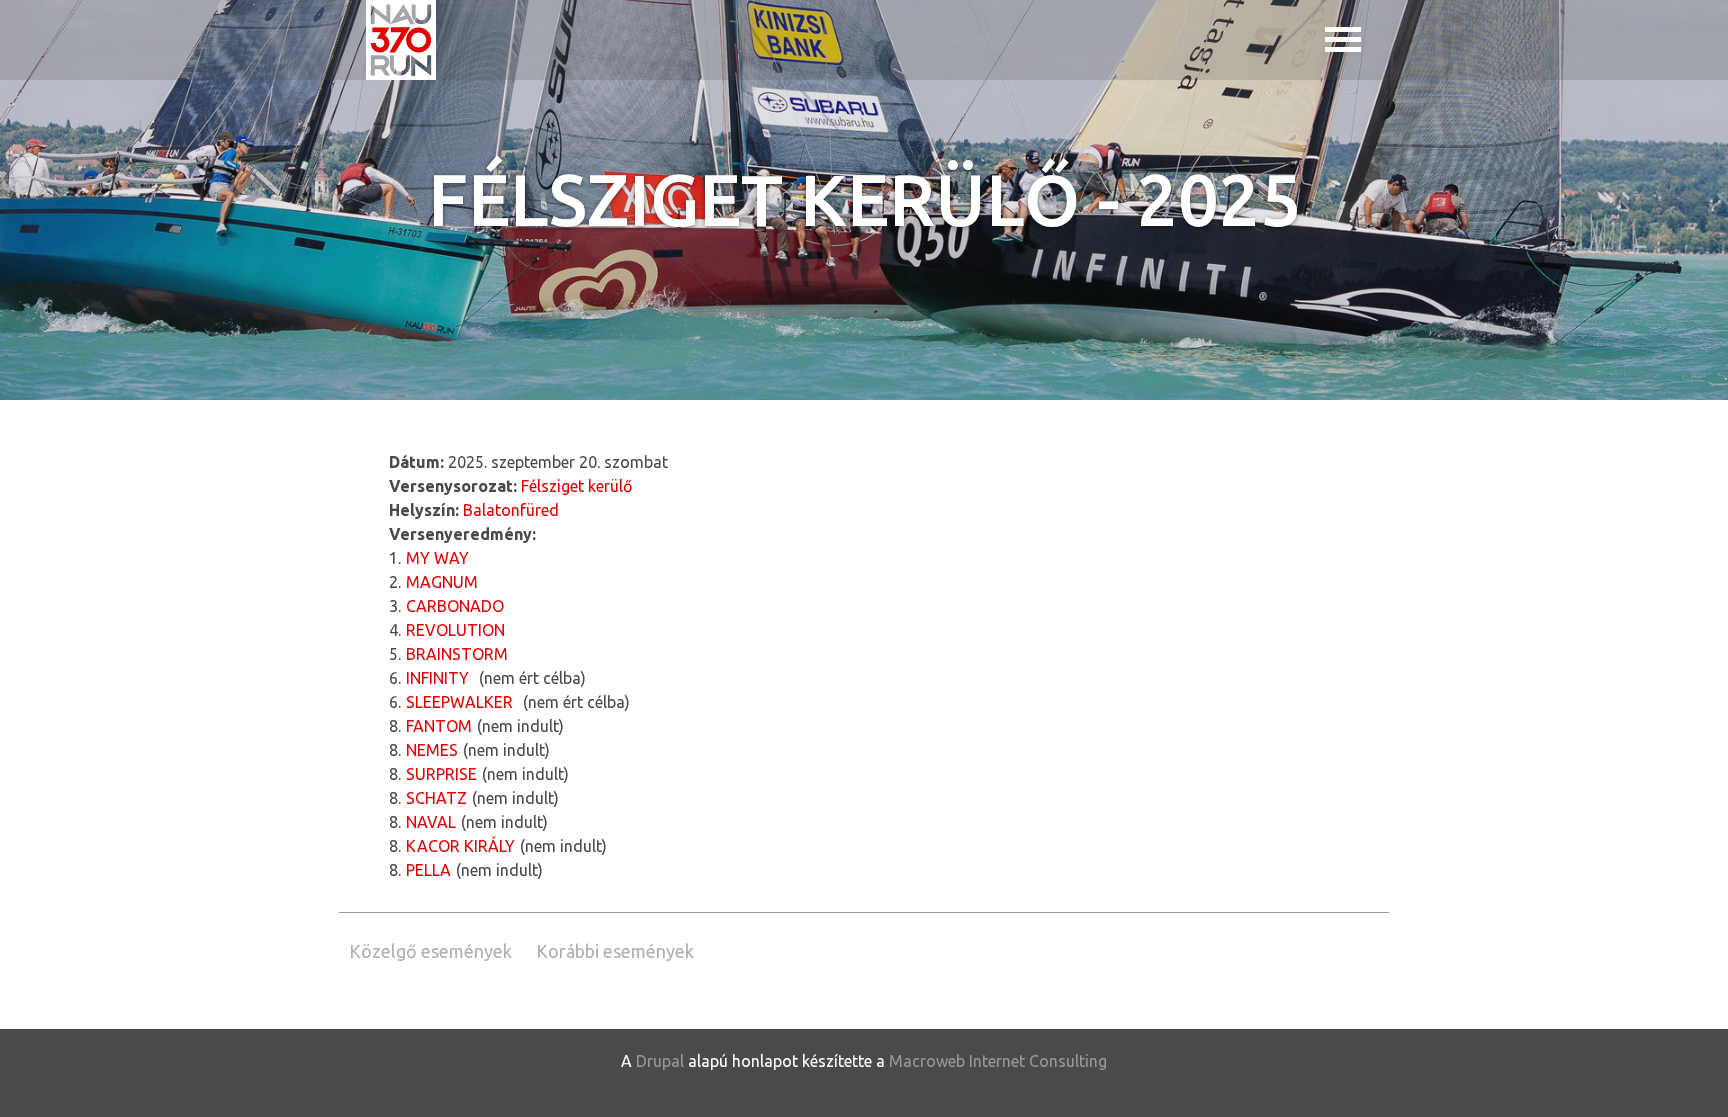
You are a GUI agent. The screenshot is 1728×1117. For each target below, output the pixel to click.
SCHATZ (436, 798)
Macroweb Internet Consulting (998, 1061)
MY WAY (437, 558)
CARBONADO (455, 606)
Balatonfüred (511, 510)
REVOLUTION (455, 630)
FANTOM (439, 726)
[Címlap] (401, 40)
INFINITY (437, 678)
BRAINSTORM (457, 654)
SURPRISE (441, 774)
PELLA (428, 870)
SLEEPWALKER (459, 702)
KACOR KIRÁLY (460, 846)
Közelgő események (430, 951)
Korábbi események (615, 951)
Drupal (660, 1061)
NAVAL (431, 822)
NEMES (432, 750)
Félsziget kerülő (576, 486)
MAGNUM (442, 582)
